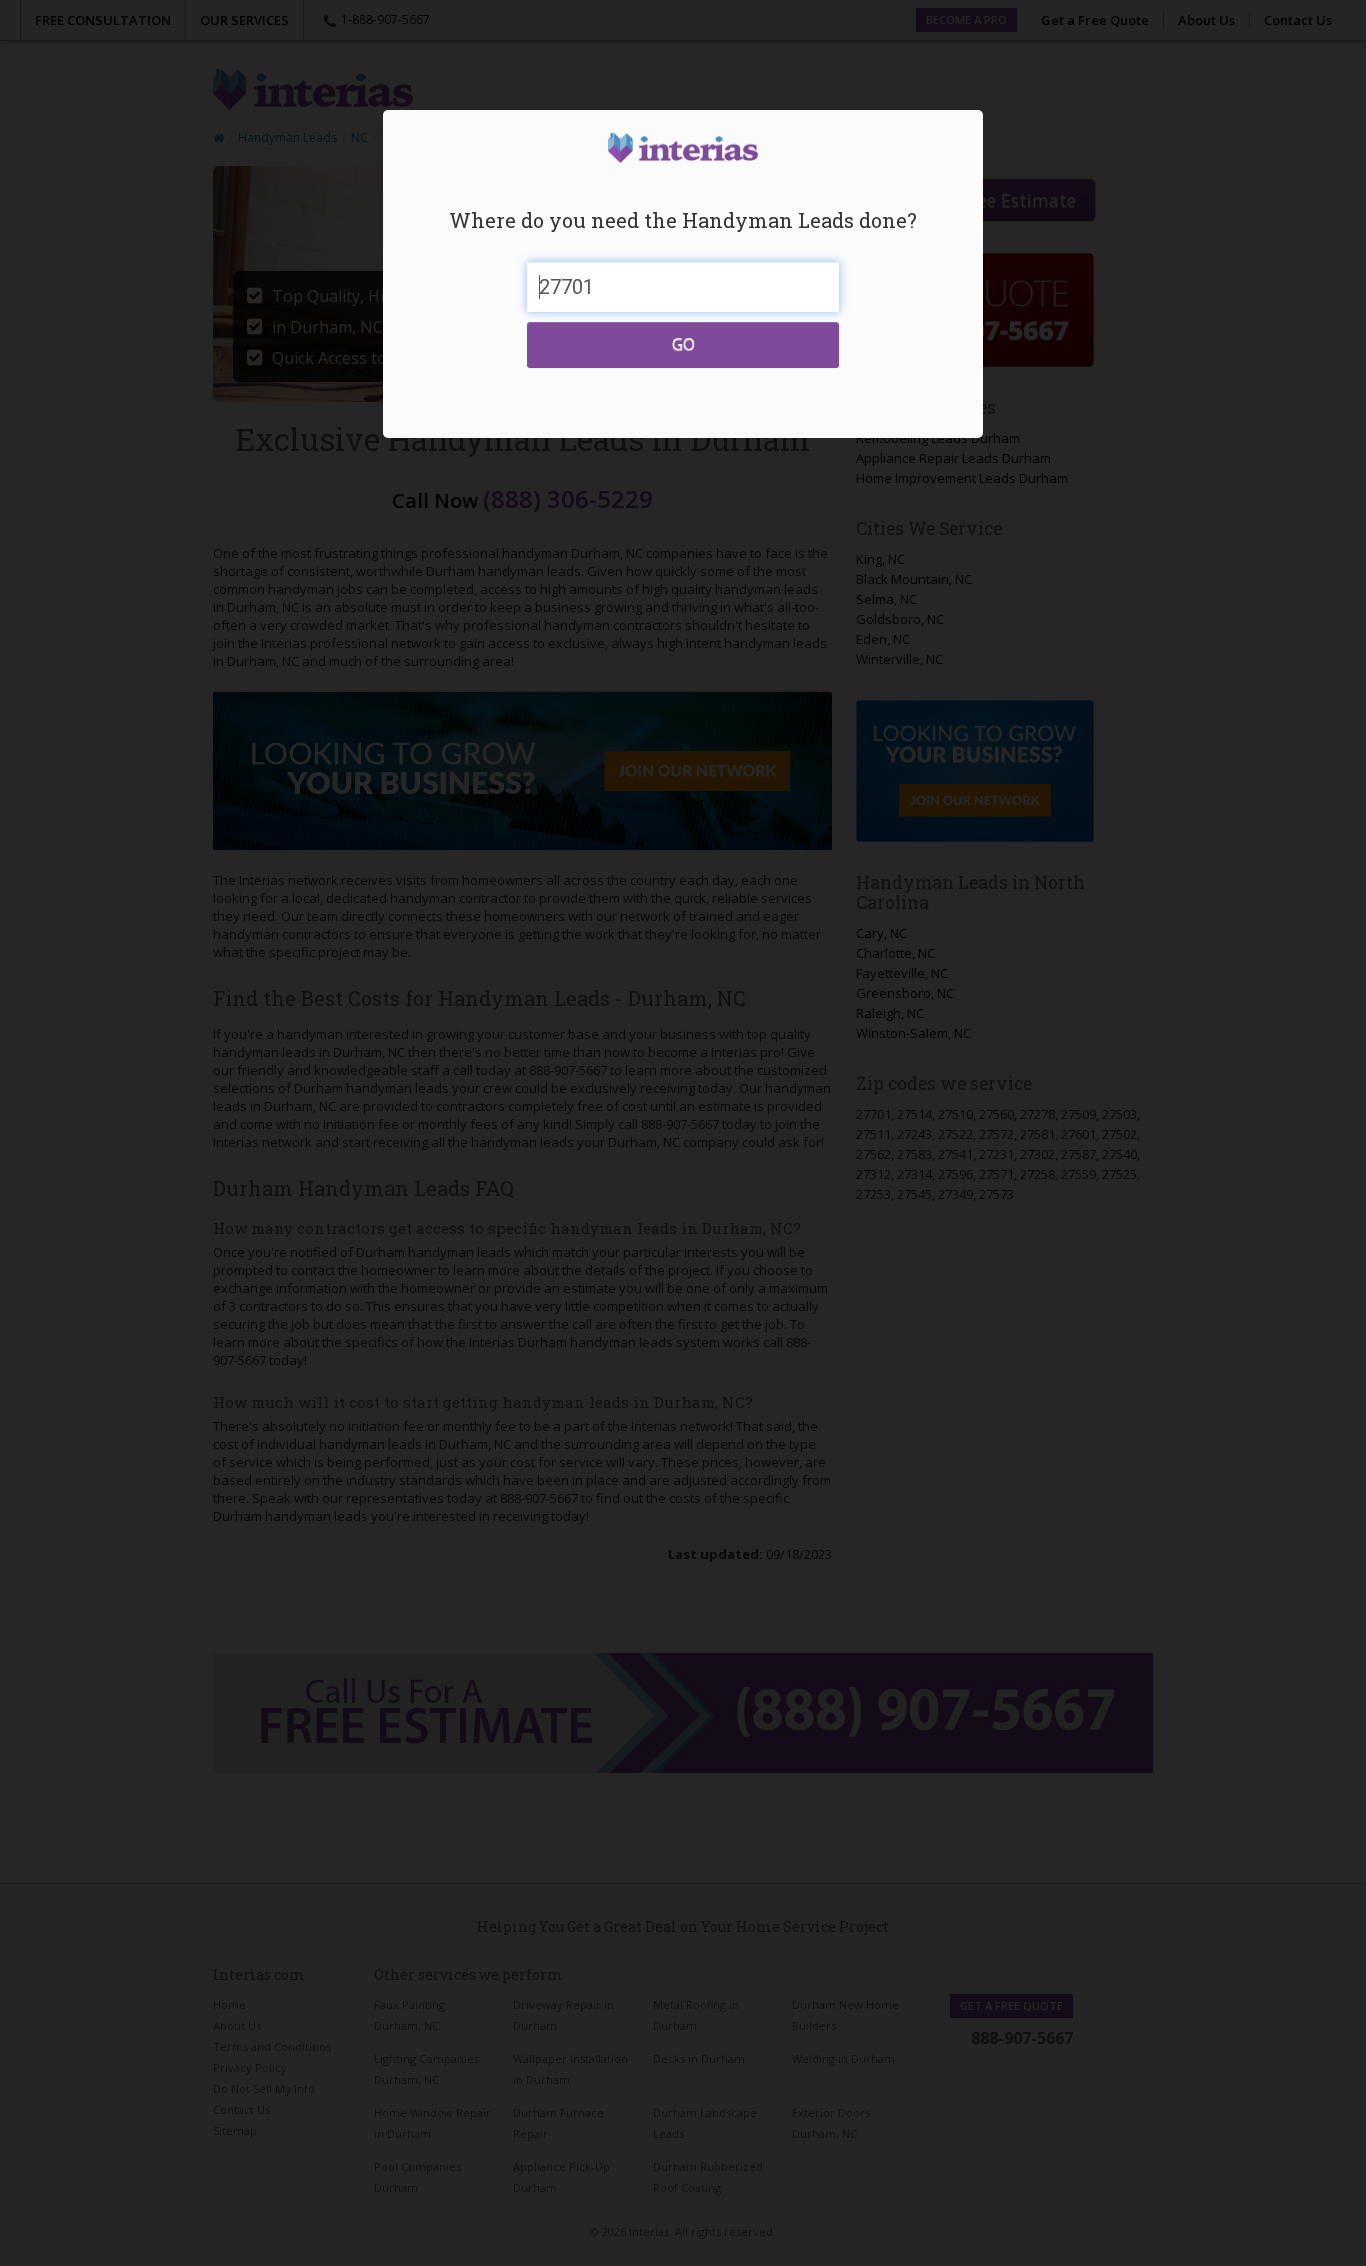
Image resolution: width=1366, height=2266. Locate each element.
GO (683, 344)
